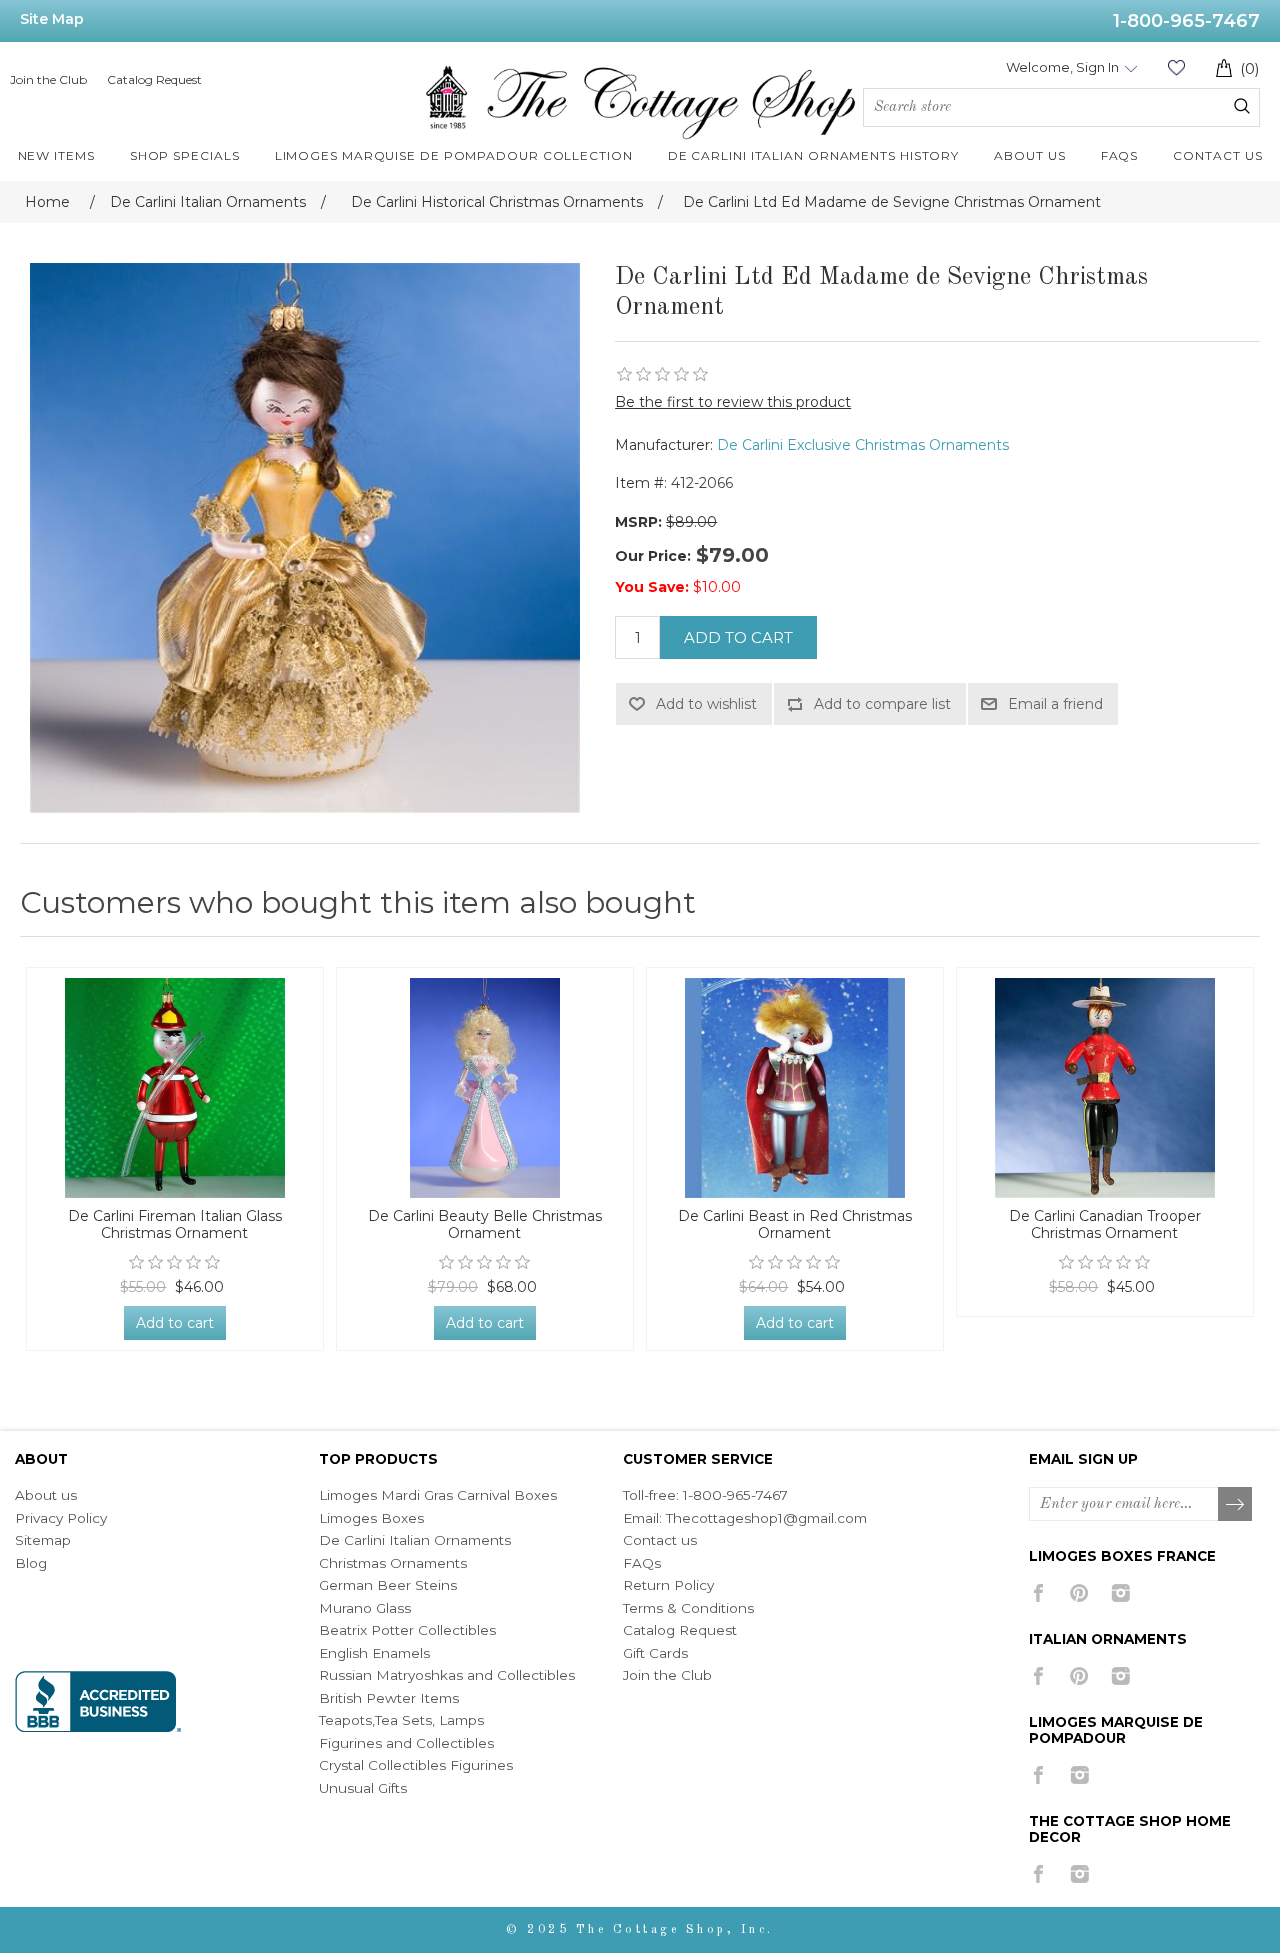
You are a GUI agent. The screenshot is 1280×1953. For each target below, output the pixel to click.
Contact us (660, 1540)
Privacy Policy (61, 1518)
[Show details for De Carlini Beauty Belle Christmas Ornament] (485, 1088)
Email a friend (1055, 704)
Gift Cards (655, 1653)
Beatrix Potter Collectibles (407, 1630)
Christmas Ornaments (393, 1563)
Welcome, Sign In (1062, 67)
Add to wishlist (706, 704)
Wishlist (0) (1176, 67)
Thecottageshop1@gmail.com (766, 1518)
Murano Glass (365, 1608)
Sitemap (43, 1540)
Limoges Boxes (371, 1518)
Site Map (52, 19)
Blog (31, 1563)
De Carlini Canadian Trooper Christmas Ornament (1105, 1225)
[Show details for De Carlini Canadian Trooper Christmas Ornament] (1105, 1088)
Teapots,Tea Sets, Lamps (401, 1720)
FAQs (642, 1563)
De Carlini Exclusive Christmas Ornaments (863, 445)
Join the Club (48, 79)
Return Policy (668, 1585)
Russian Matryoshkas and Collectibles (447, 1675)
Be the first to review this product (733, 402)
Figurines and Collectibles (406, 1743)
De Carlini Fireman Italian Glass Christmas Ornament (175, 1225)
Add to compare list (882, 704)
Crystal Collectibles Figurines (416, 1765)
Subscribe (1236, 1505)
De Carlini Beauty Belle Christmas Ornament (485, 1225)
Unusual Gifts (363, 1788)
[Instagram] (1120, 1593)
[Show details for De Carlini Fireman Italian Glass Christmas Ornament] (175, 1088)
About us (46, 1495)
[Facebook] (1038, 1593)
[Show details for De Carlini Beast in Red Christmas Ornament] (795, 1088)
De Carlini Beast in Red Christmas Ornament (795, 1225)
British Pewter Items (389, 1698)
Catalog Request (154, 79)
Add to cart (738, 637)
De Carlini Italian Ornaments (415, 1540)
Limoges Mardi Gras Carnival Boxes (438, 1495)
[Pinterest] (1079, 1593)
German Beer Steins (388, 1585)
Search (1242, 106)
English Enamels (374, 1653)
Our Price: (653, 556)
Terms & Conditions (688, 1608)
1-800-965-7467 (1186, 21)
